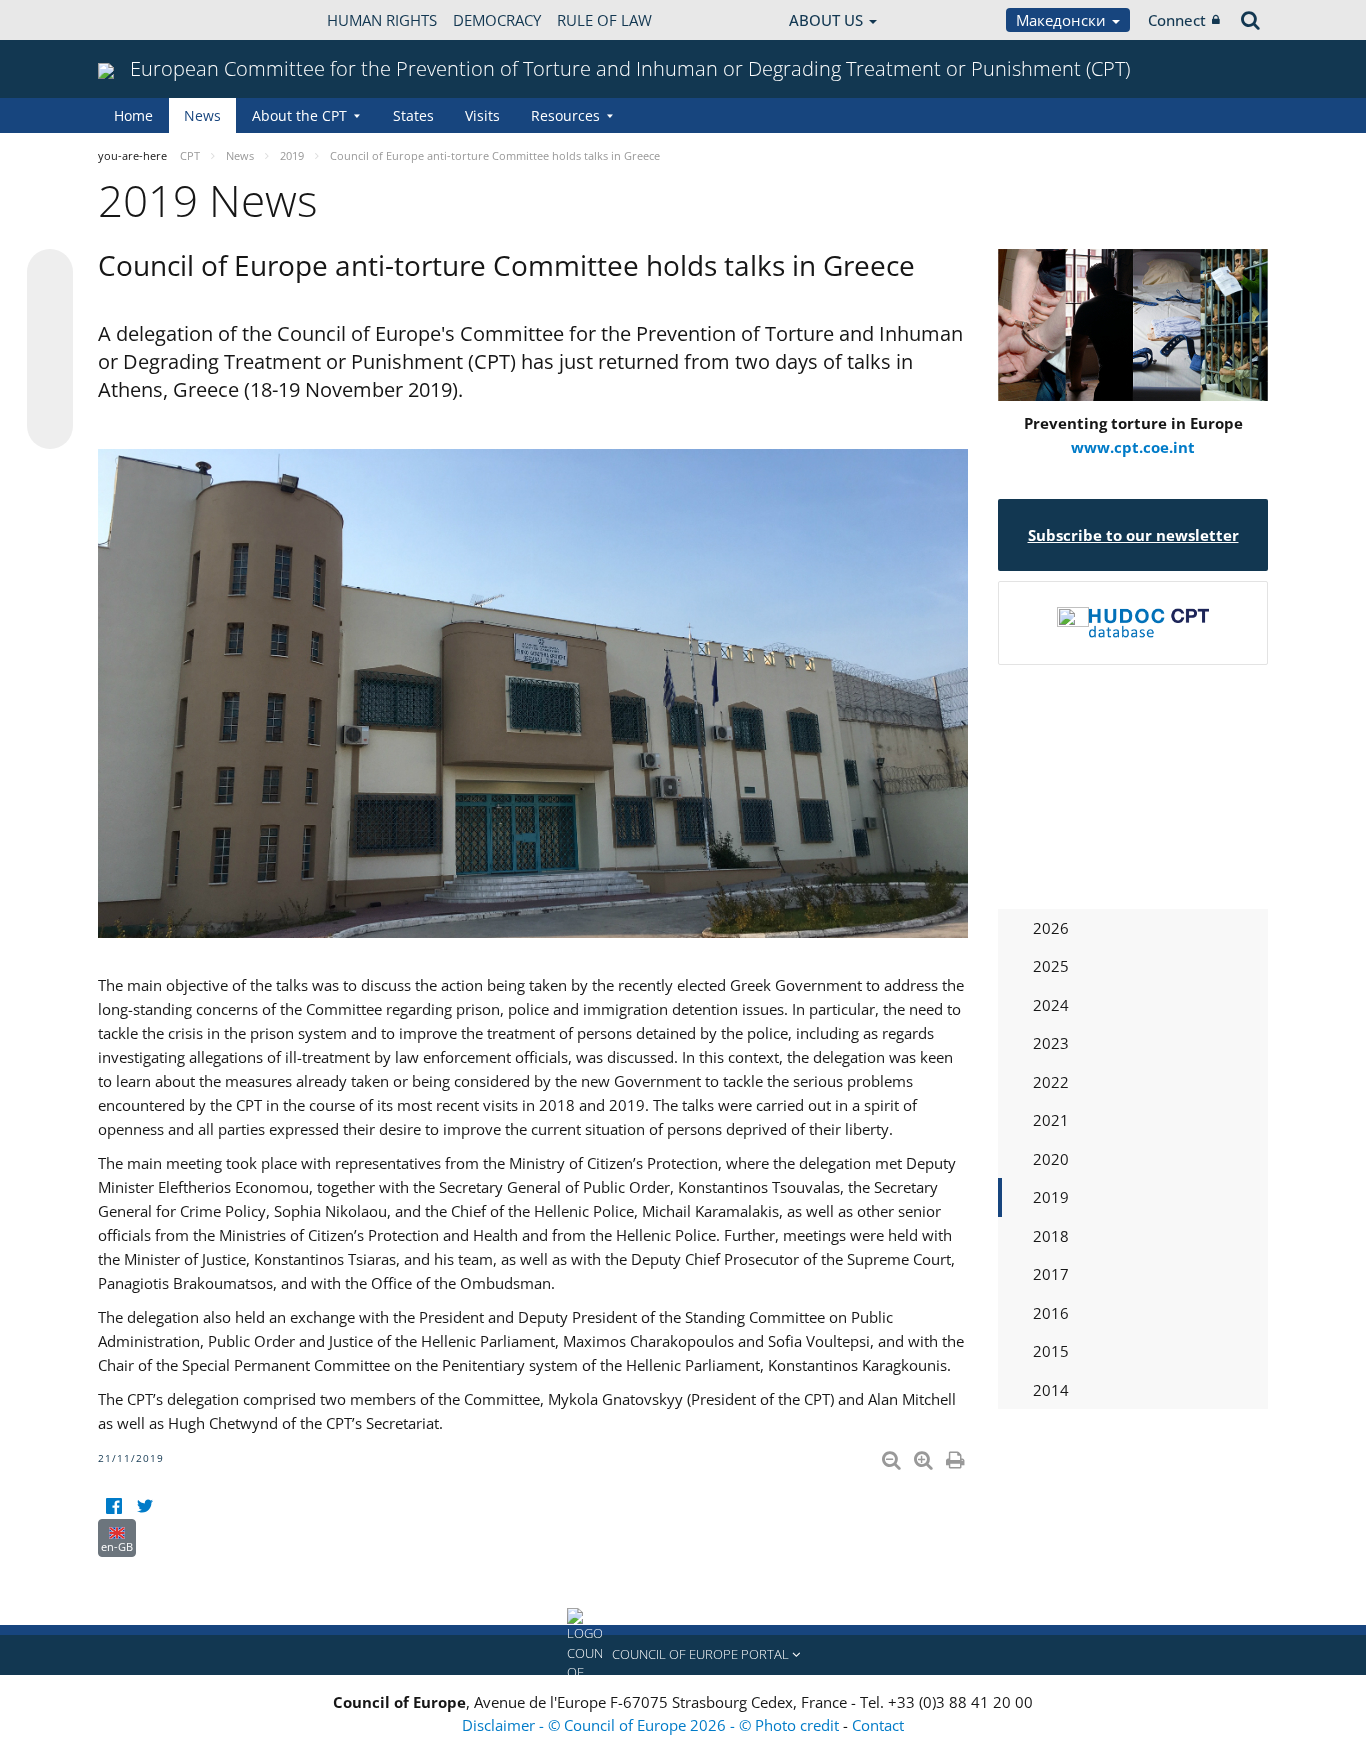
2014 (1051, 1390)
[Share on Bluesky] (50, 274)
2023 (1051, 1043)
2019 (1051, 1197)
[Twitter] (144, 1506)
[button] (683, 1655)
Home (133, 115)
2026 (1051, 928)
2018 (1051, 1236)
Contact (878, 1725)
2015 (1051, 1351)
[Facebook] (113, 1506)
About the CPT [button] (299, 115)
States (413, 115)
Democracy (497, 20)
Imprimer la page (957, 1456)
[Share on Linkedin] (50, 388)
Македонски (1063, 20)
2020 (1051, 1159)
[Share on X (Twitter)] (50, 312)
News (202, 115)
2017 (1051, 1274)
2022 (1051, 1082)
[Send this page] (50, 426)
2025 (1051, 966)
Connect (1177, 20)
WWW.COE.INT (148, 20)
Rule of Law (604, 20)
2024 (1051, 1005)
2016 (1051, 1313)
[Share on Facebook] (50, 350)
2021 (1051, 1120)
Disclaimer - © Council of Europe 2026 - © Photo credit (652, 1725)
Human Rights (382, 20)
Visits (482, 115)
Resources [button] (565, 115)
